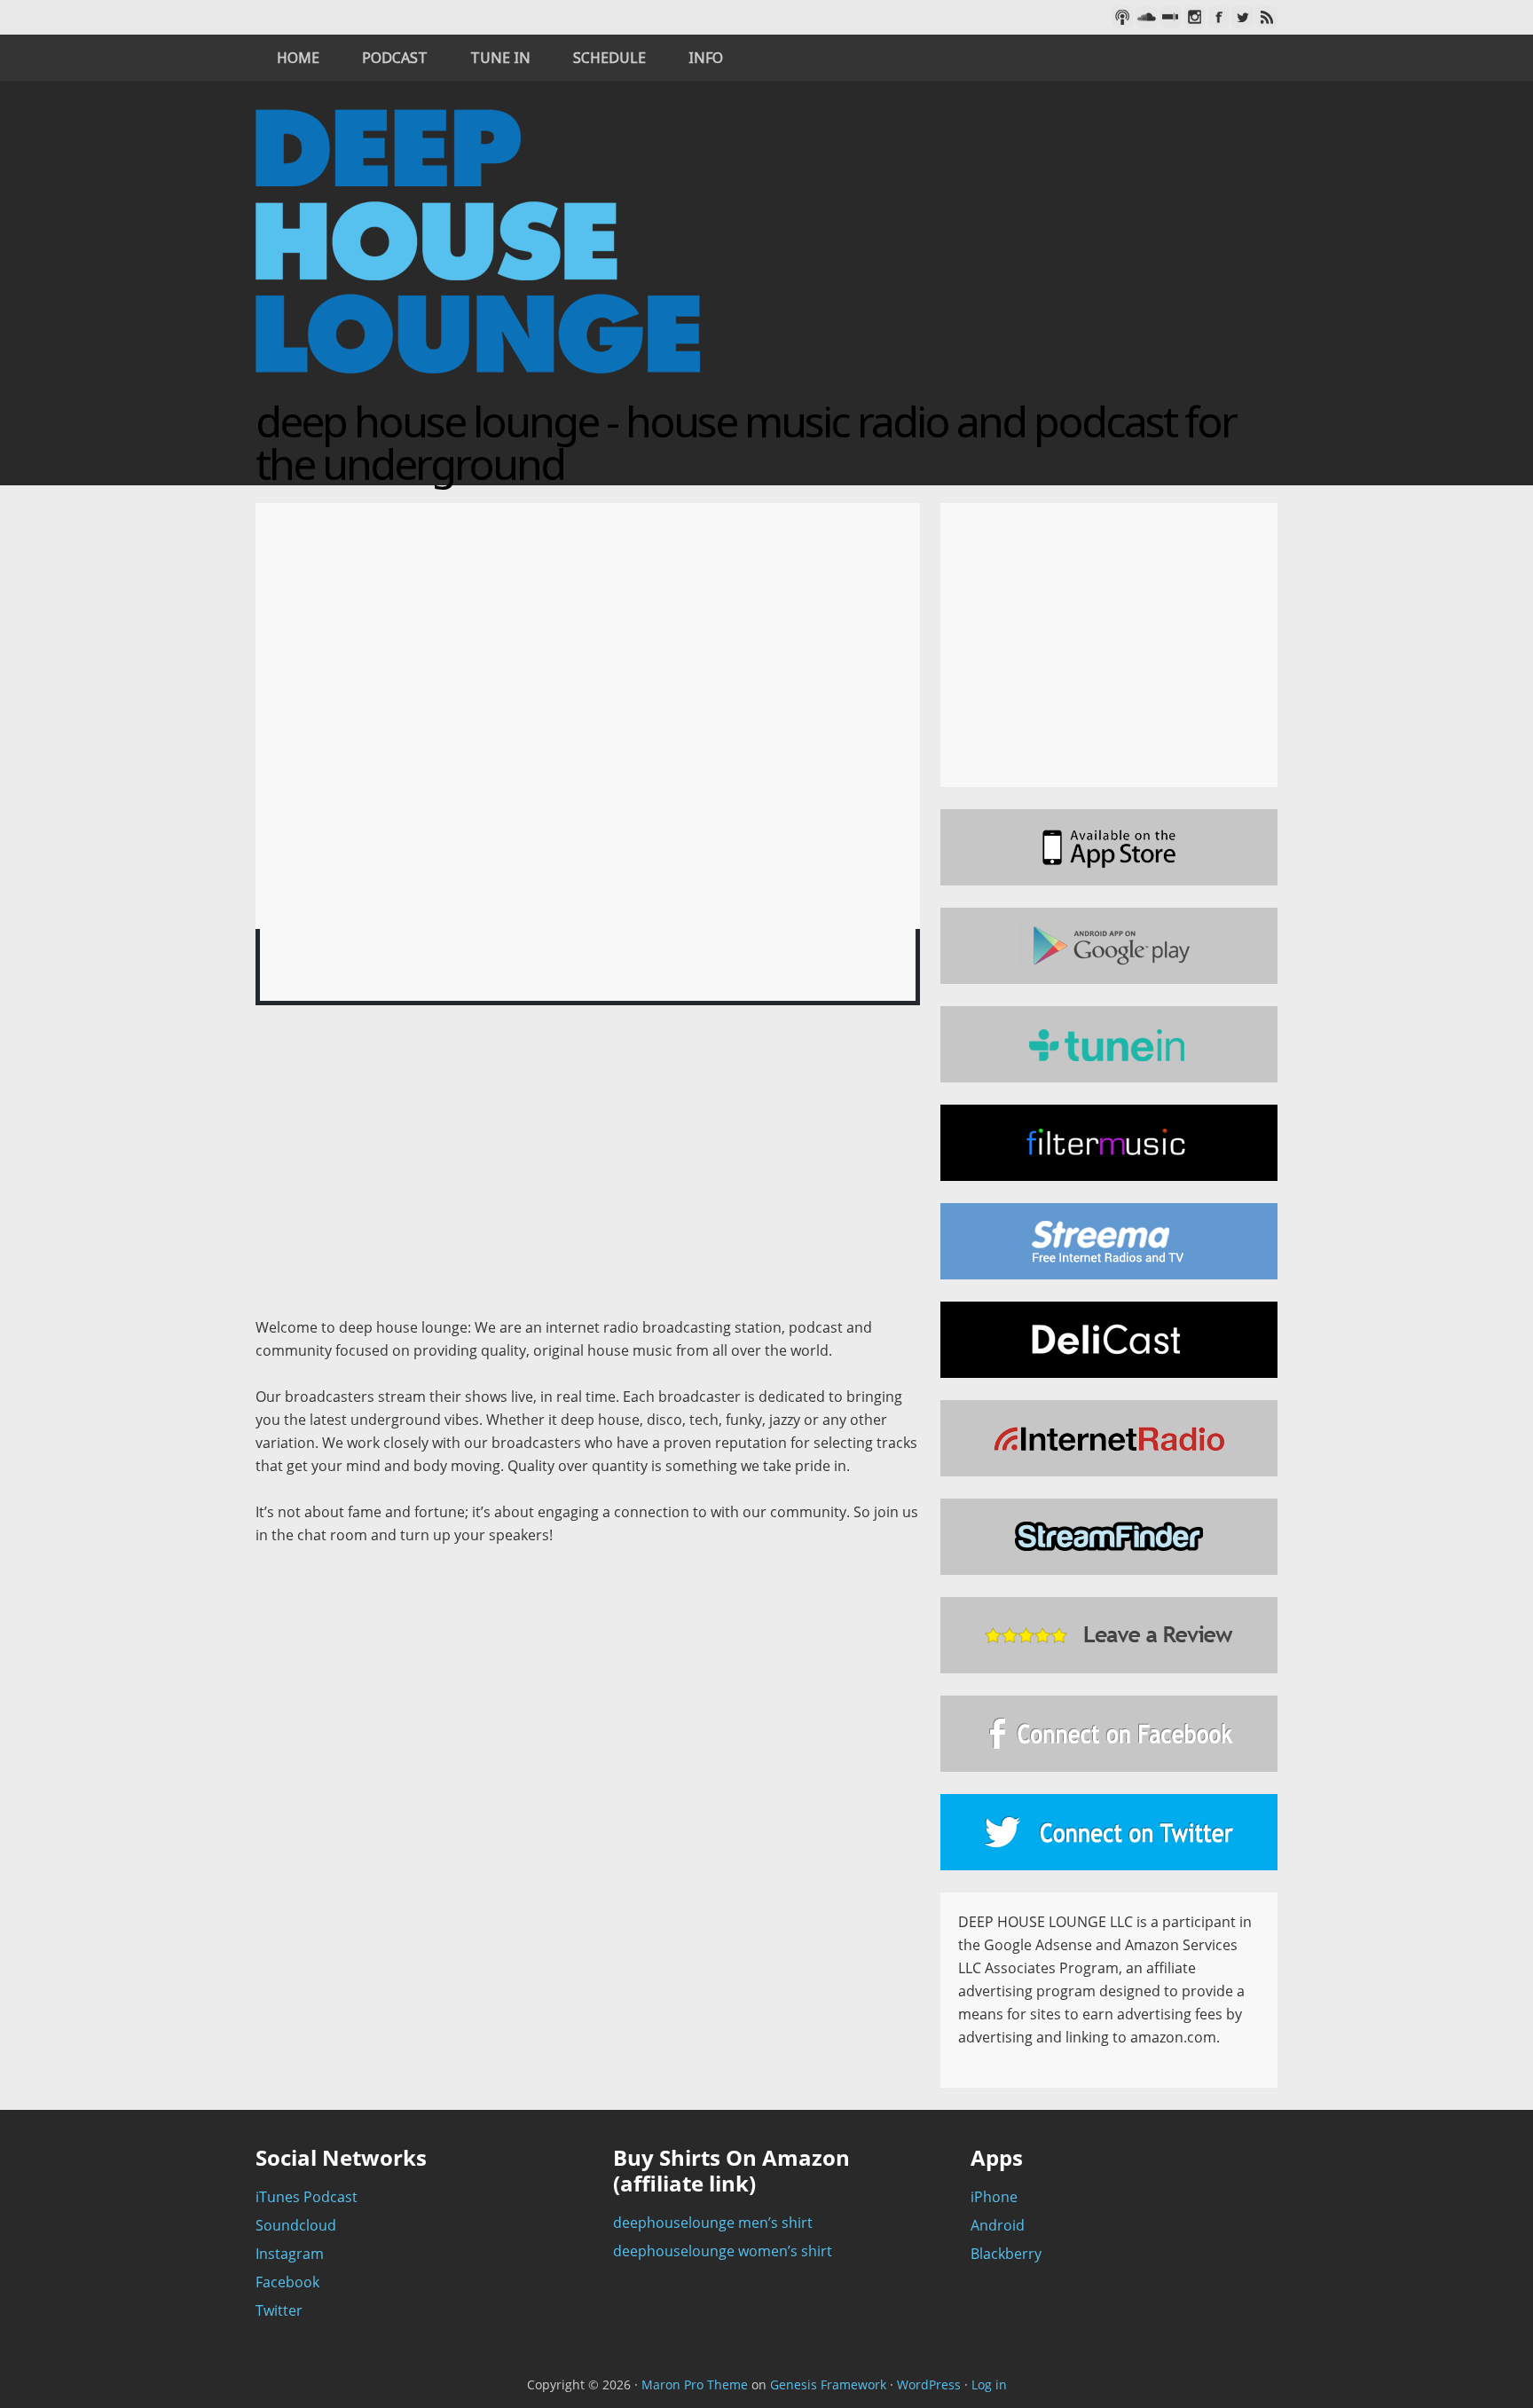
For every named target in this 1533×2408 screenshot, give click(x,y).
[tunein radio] (1109, 1044)
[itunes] (1123, 17)
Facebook (287, 2282)
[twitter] (1242, 17)
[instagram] (1195, 17)
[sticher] (1171, 17)
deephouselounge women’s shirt (723, 2251)
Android (998, 2225)
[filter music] (1109, 1143)
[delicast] (1109, 1340)
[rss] (1266, 17)
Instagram (290, 2254)
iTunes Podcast (307, 2197)
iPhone (994, 2197)
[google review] (1109, 1635)
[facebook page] (1109, 1734)
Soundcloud (296, 2225)
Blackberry (1006, 2254)
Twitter (279, 2310)
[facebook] (1219, 17)
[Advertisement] (588, 1169)
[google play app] (1109, 946)
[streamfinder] (1109, 1537)
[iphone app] (1109, 847)
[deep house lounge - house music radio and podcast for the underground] (478, 389)
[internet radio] (1109, 1438)
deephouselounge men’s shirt (713, 2223)
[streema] (1109, 1241)
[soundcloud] (1147, 17)
